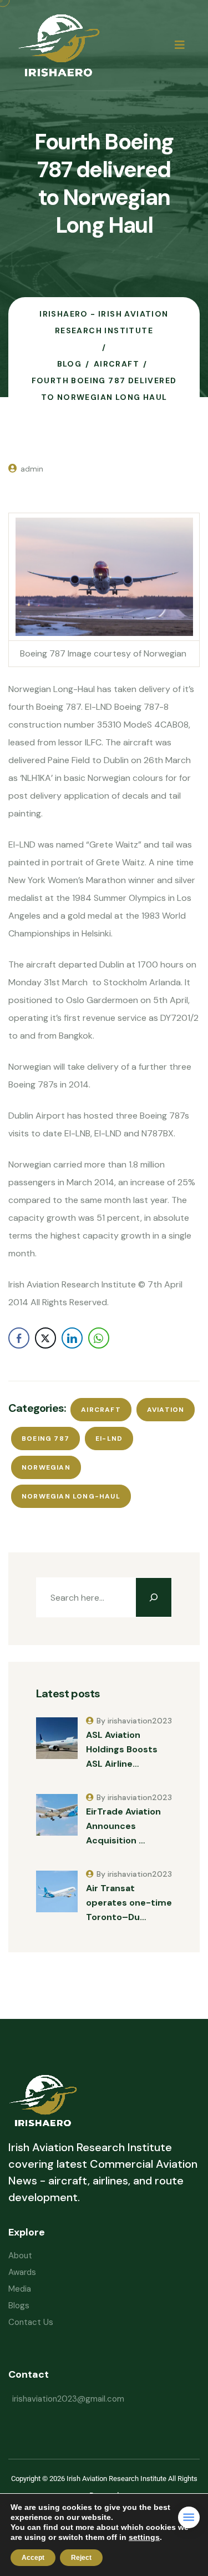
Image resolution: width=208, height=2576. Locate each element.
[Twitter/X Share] (45, 1338)
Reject (81, 2558)
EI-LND (109, 1439)
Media (20, 2289)
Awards (22, 2272)
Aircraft (101, 1410)
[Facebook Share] (19, 1338)
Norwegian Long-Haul (71, 1496)
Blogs (19, 2306)
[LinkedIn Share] (72, 1338)
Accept (33, 2558)
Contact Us (31, 2322)
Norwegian (46, 1467)
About (20, 2256)
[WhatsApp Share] (99, 1338)
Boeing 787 (45, 1439)
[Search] (154, 1597)
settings (144, 2537)
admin (32, 469)
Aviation (166, 1410)
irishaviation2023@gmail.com (68, 2399)
